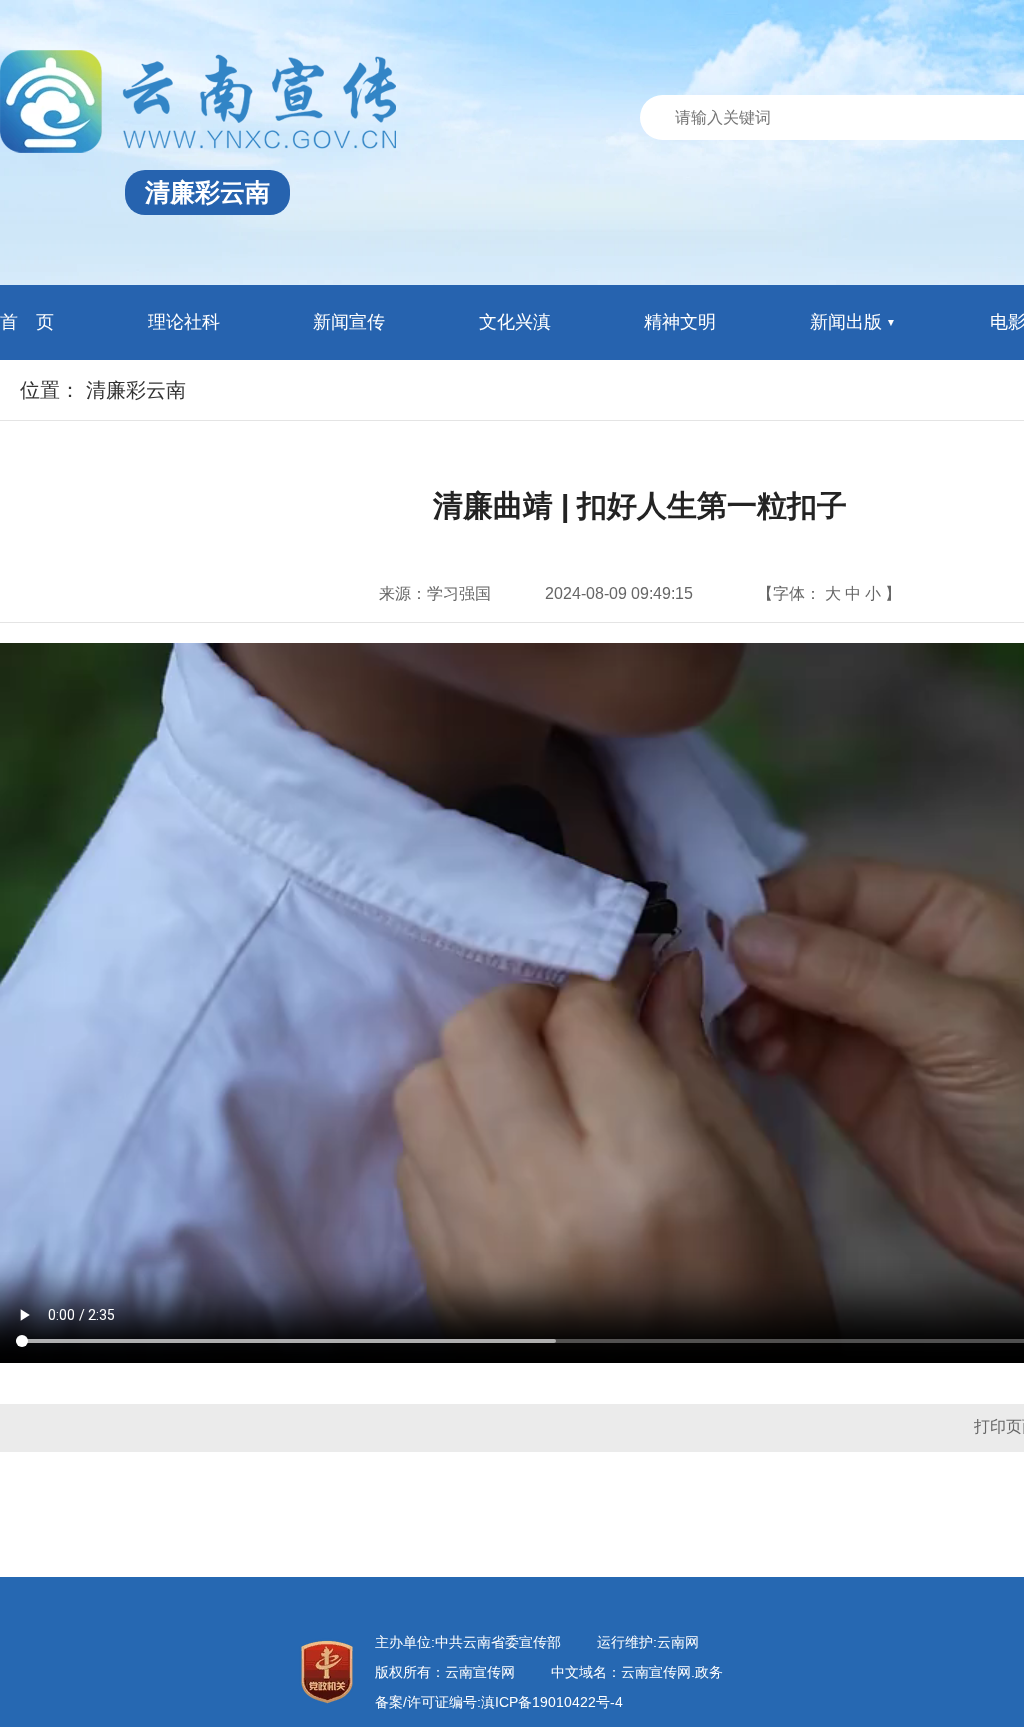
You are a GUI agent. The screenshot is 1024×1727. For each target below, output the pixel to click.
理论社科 (184, 322)
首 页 (27, 322)
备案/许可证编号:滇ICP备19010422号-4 (499, 1702)
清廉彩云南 (136, 390)
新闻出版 (846, 322)
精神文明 (680, 322)
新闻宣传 (349, 322)
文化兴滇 (515, 322)
